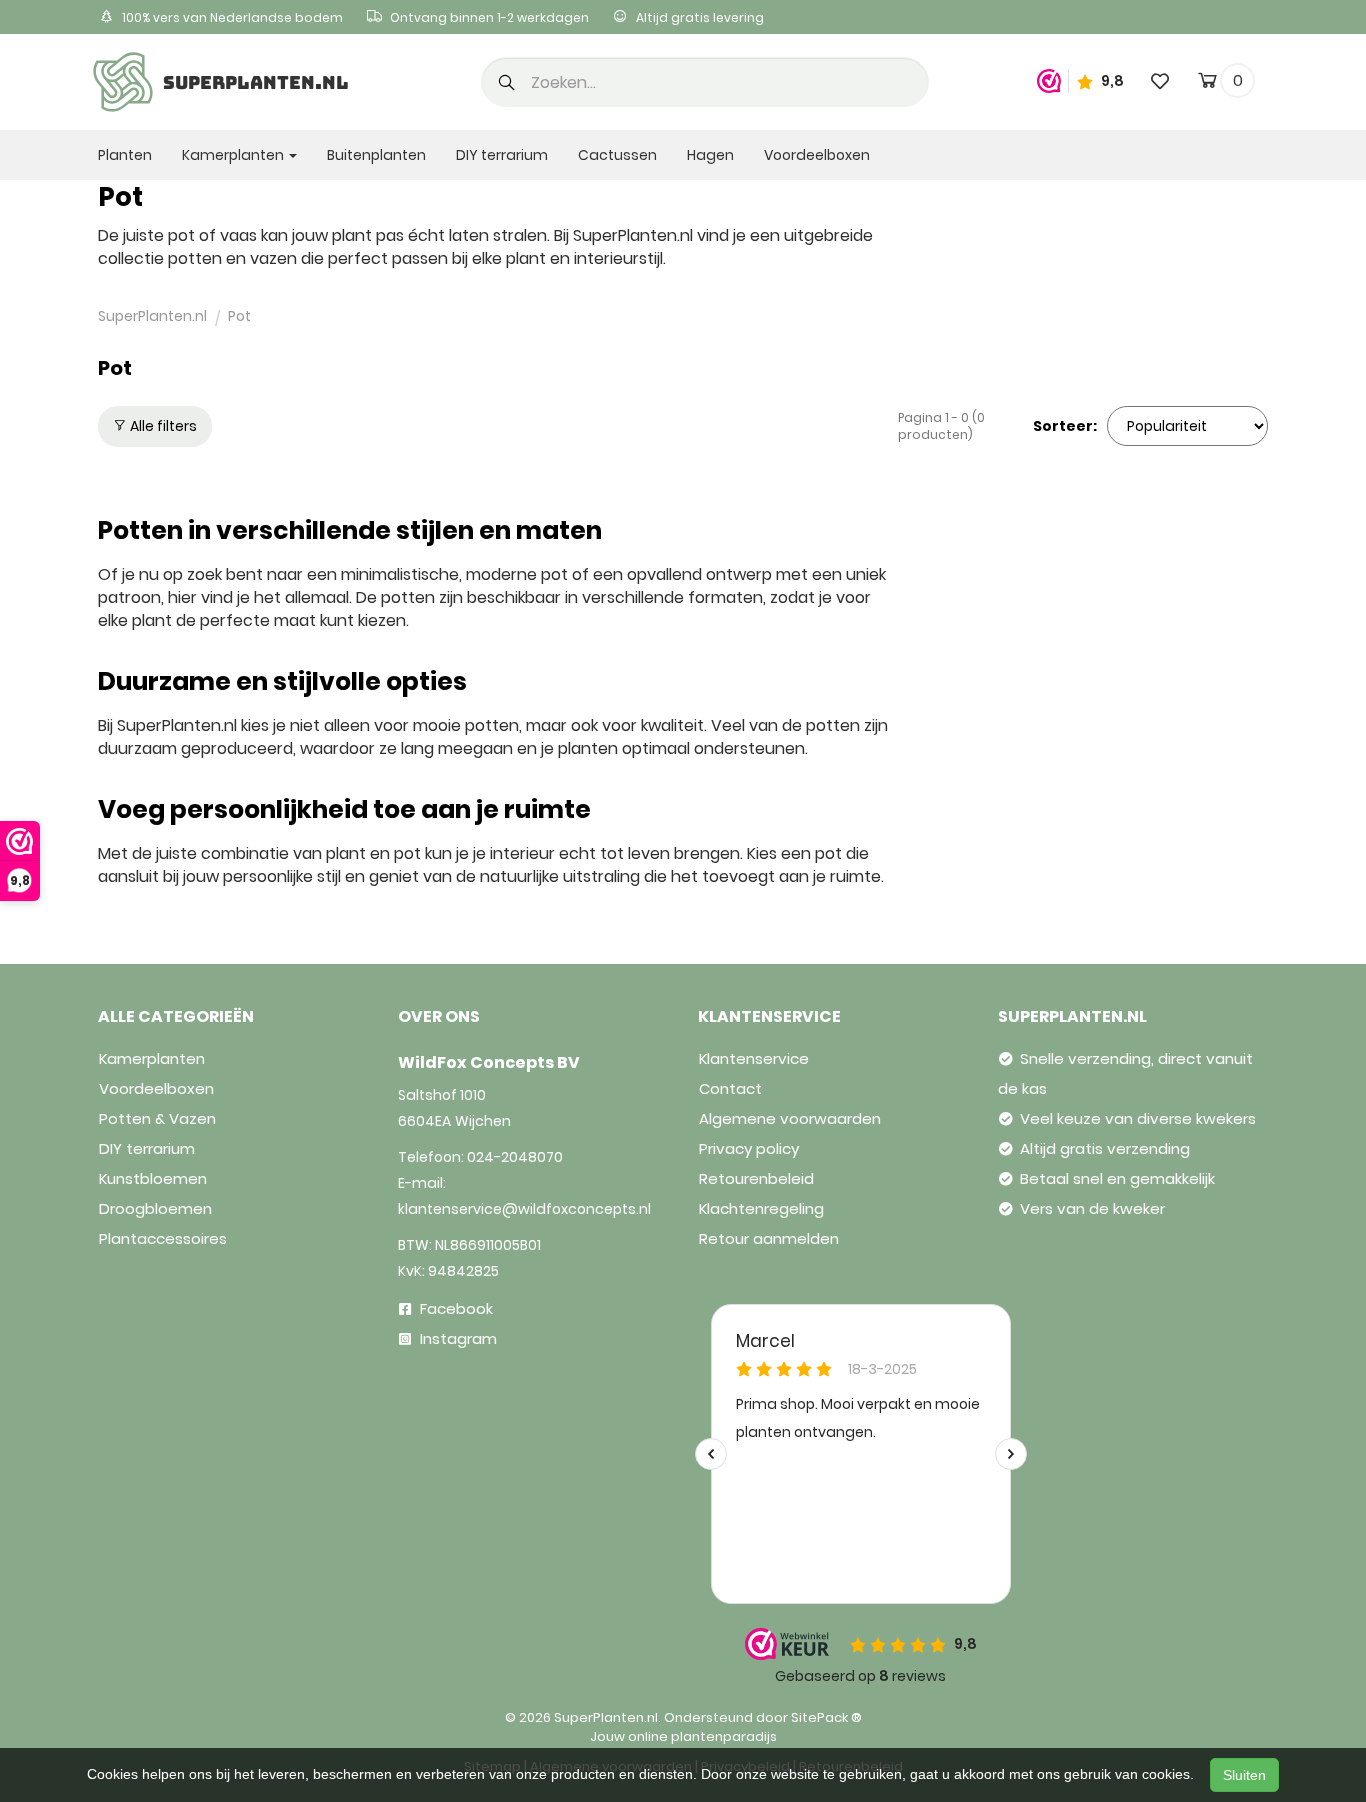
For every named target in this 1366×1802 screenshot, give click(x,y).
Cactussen (617, 155)
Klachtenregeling (761, 1208)
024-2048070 (515, 1157)
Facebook (454, 1308)
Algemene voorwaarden (790, 1118)
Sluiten (1244, 1775)
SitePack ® (826, 1717)
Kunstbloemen (153, 1178)
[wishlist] (1160, 80)
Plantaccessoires (163, 1238)
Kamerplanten (152, 1058)
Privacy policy (749, 1148)
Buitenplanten (376, 155)
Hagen (710, 155)
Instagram (456, 1338)
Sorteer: (1065, 426)
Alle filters (162, 426)
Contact (730, 1088)
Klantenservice (754, 1058)
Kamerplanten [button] (234, 155)
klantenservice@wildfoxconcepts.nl (524, 1209)
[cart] (1207, 84)
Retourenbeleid (756, 1178)
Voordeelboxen (817, 155)
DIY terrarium (502, 155)
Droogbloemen (155, 1208)
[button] (507, 84)
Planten (125, 155)
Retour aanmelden (769, 1238)
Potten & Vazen (157, 1118)
